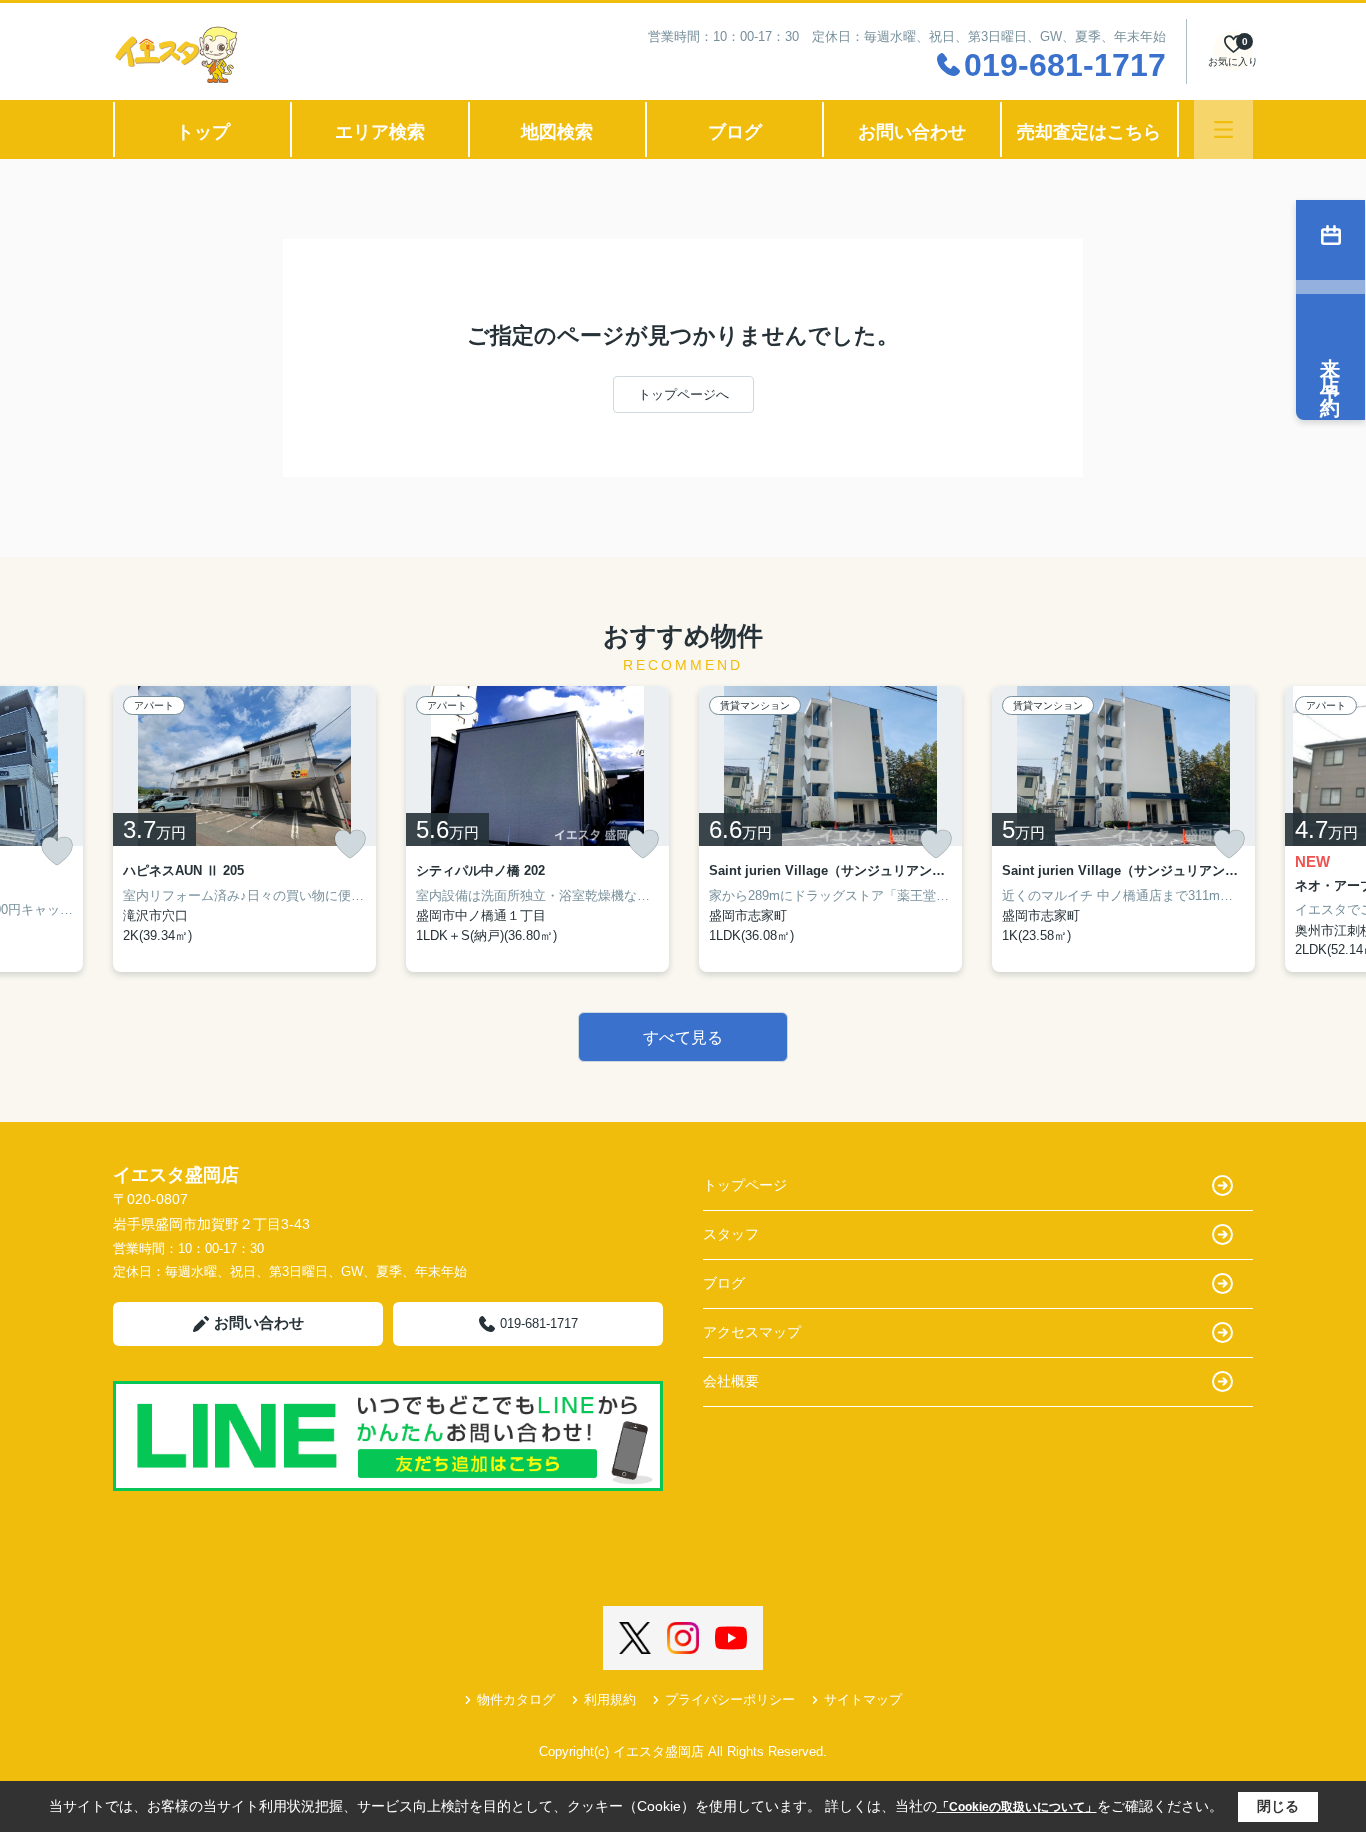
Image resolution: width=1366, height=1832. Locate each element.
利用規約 (610, 1699)
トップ (203, 132)
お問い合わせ (912, 132)
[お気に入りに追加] (57, 851)
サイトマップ (863, 1699)
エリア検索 (380, 132)
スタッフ (731, 1234)
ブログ (735, 132)
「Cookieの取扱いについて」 (1017, 1807)
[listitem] (244, 829)
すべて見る (683, 1037)
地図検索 (557, 132)
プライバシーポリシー (730, 1699)
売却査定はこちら (1089, 132)
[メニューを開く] (1223, 129)
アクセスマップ (752, 1332)
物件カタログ (516, 1699)
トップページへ (683, 394)
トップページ (745, 1185)
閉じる (1278, 1806)
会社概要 (731, 1381)
